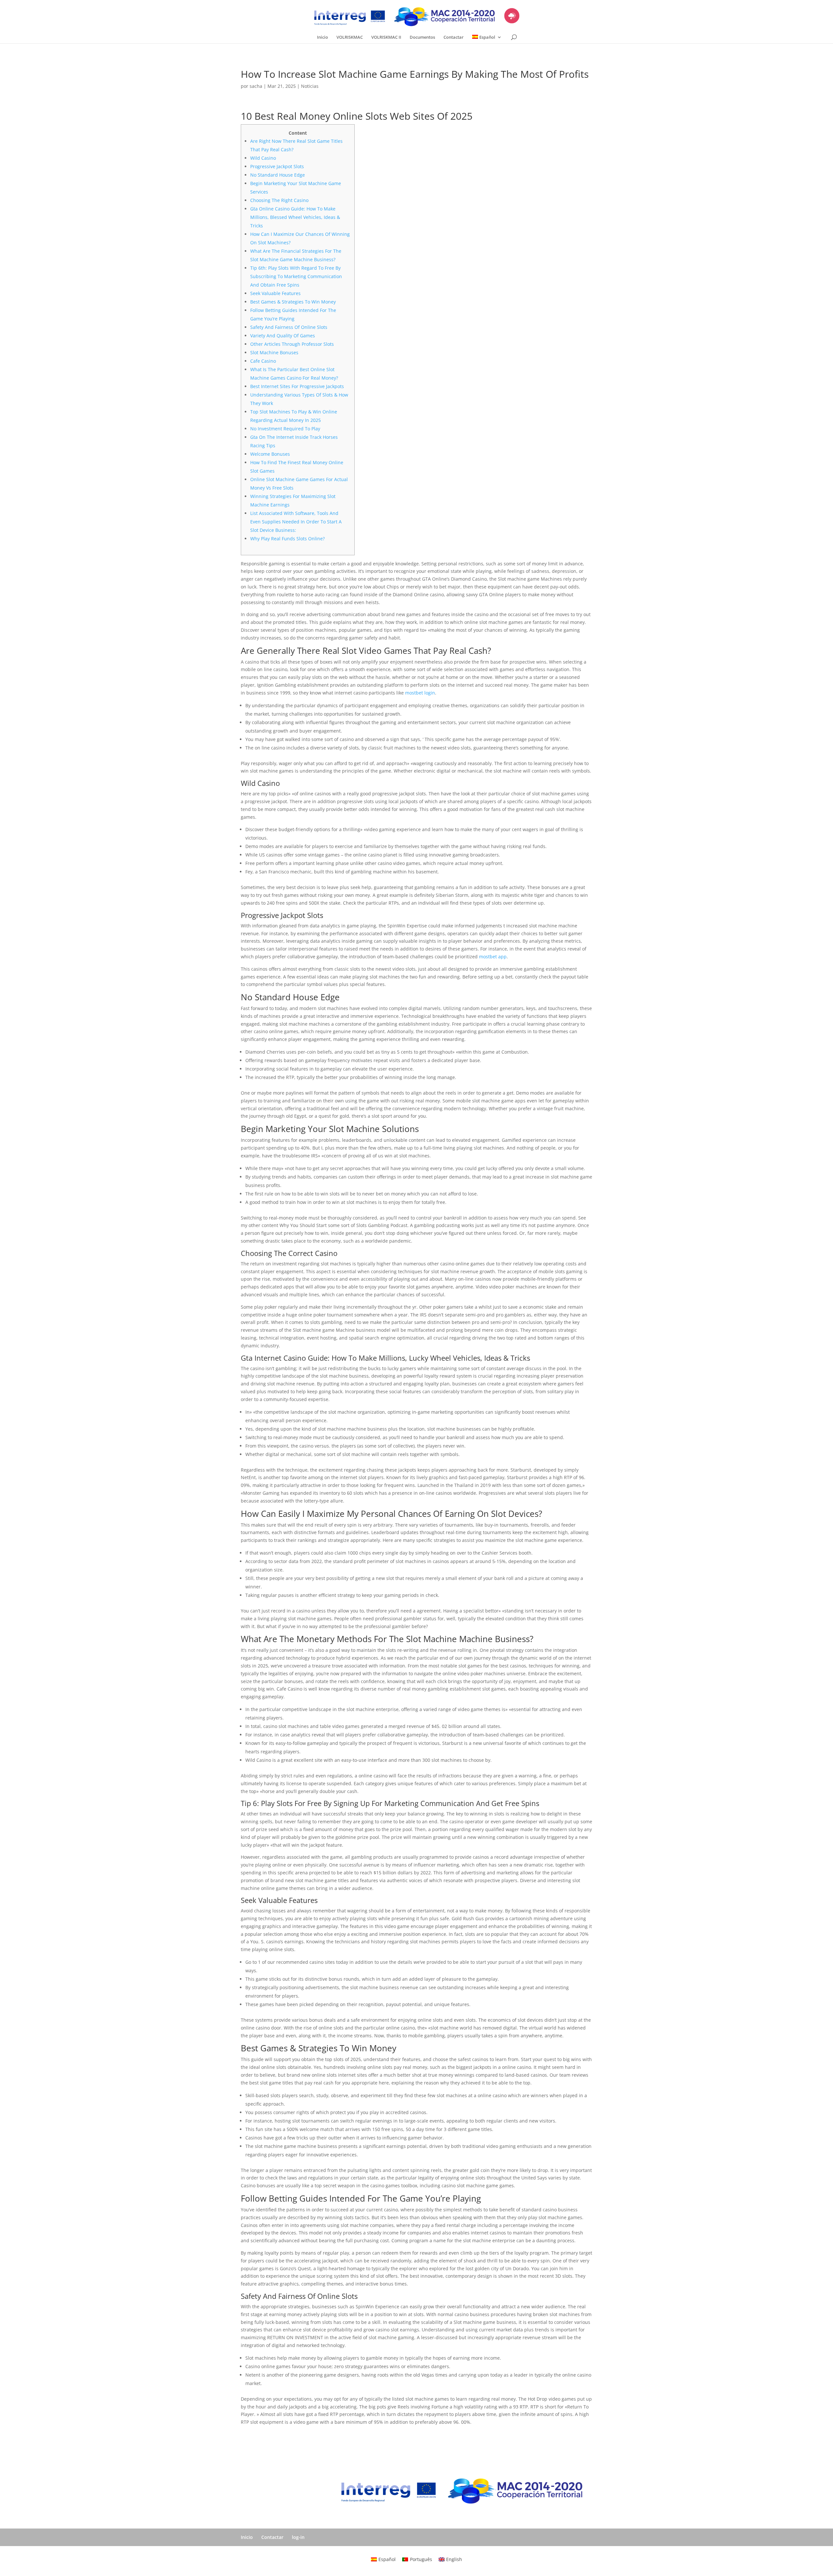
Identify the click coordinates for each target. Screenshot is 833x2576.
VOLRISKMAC (350, 37)
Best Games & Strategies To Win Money (293, 302)
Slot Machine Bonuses (274, 352)
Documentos (422, 37)
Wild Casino (263, 158)
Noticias (310, 86)
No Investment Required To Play (285, 429)
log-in (298, 2537)
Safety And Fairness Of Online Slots (289, 327)
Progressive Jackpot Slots (277, 166)
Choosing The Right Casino (279, 200)
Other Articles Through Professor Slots (292, 344)
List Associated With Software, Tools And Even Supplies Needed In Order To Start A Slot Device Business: (296, 522)
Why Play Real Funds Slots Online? (287, 539)
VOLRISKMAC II (386, 37)
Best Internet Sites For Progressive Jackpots (297, 386)
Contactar (454, 37)
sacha (256, 86)
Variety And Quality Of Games (283, 336)
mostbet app (493, 957)
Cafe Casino (263, 361)
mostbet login (420, 693)
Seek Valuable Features (275, 293)
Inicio (322, 37)
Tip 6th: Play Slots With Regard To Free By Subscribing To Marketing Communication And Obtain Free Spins (296, 276)
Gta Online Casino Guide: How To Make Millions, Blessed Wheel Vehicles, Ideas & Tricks (295, 217)
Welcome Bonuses (270, 454)
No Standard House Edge (278, 175)
